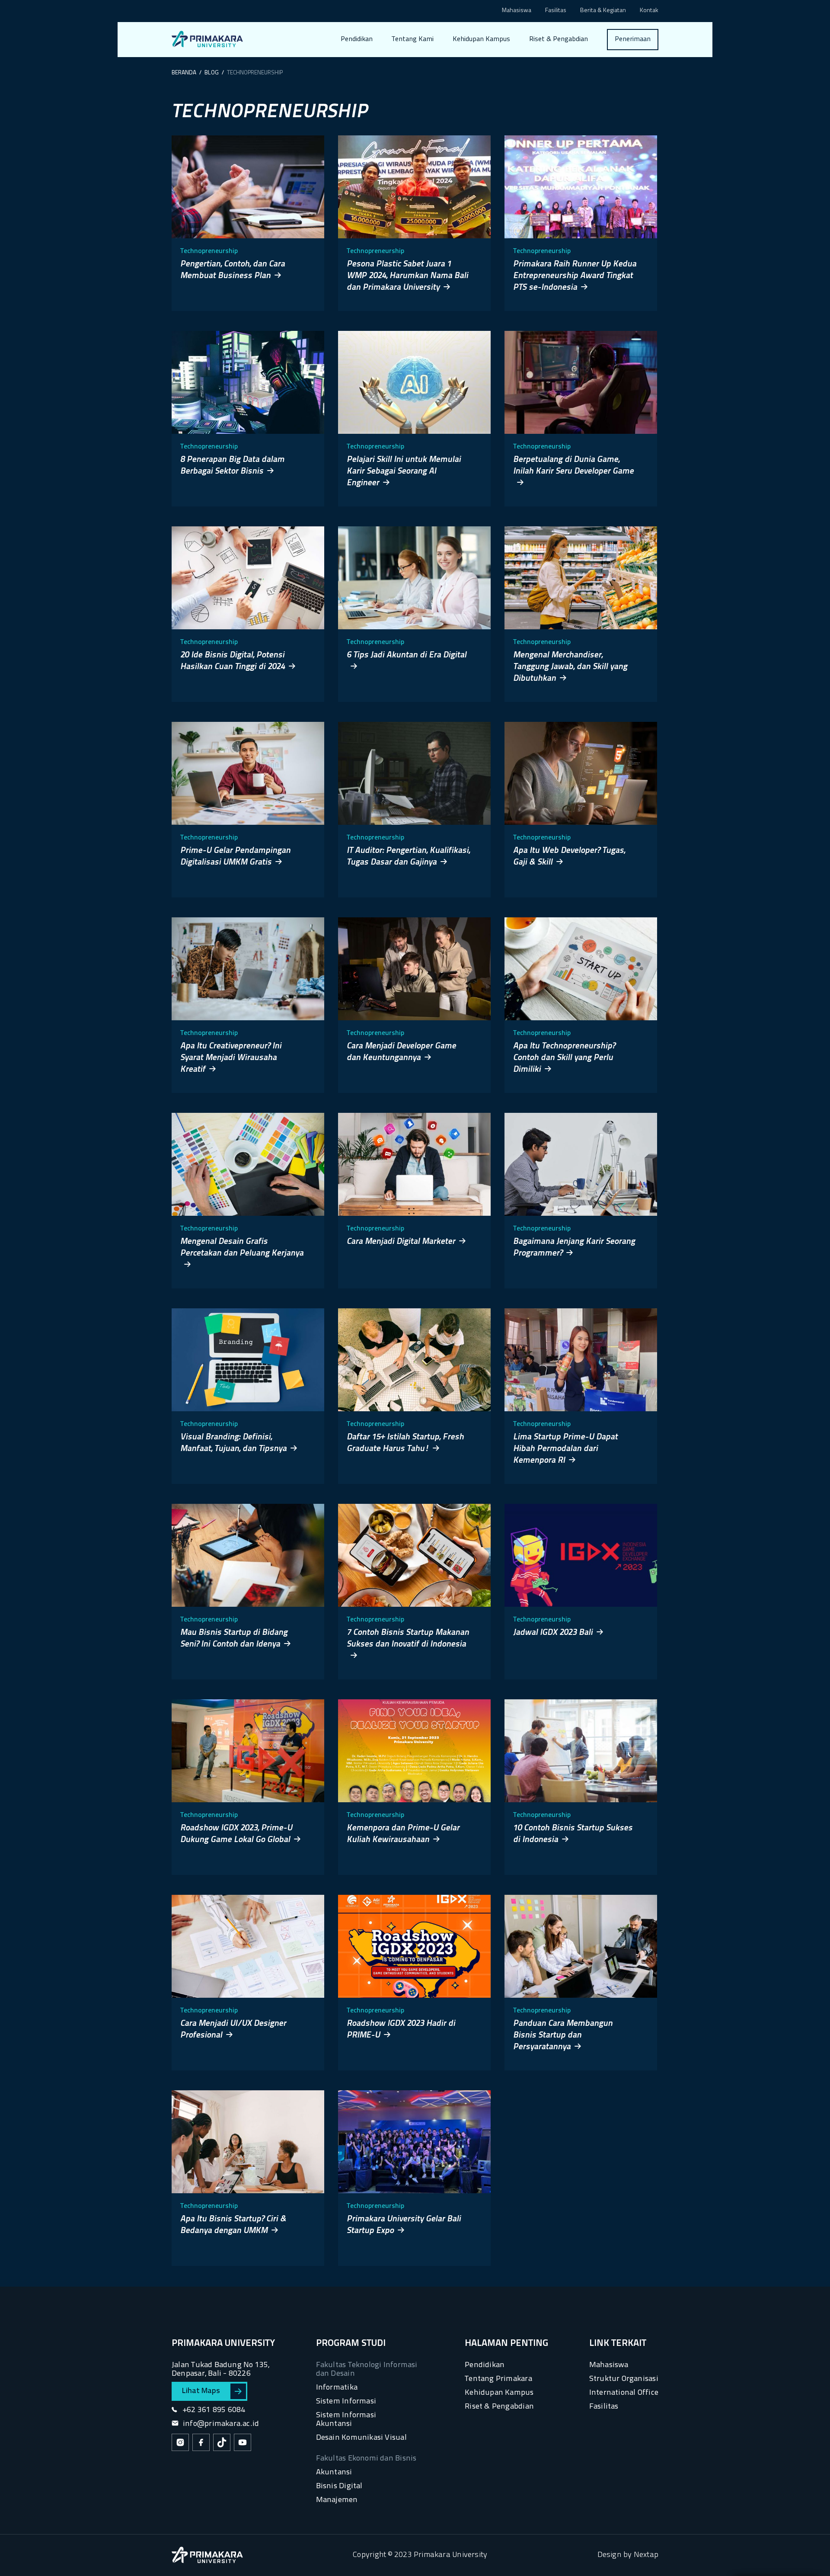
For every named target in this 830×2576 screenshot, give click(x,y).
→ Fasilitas (414, 72)
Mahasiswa (517, 11)
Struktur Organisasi (624, 2379)
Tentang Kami (413, 39)
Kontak (649, 11)
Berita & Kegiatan (603, 11)
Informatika (337, 2388)
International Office (624, 2393)
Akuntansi (334, 2472)
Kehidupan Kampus (481, 39)
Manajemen (337, 2500)
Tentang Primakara (498, 2379)
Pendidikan (357, 39)
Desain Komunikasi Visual (361, 2438)
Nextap (646, 2555)
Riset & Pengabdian (559, 39)
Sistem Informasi (346, 2401)
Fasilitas (556, 11)
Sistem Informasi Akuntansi (346, 2420)
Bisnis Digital (339, 2486)
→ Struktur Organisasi (431, 89)
